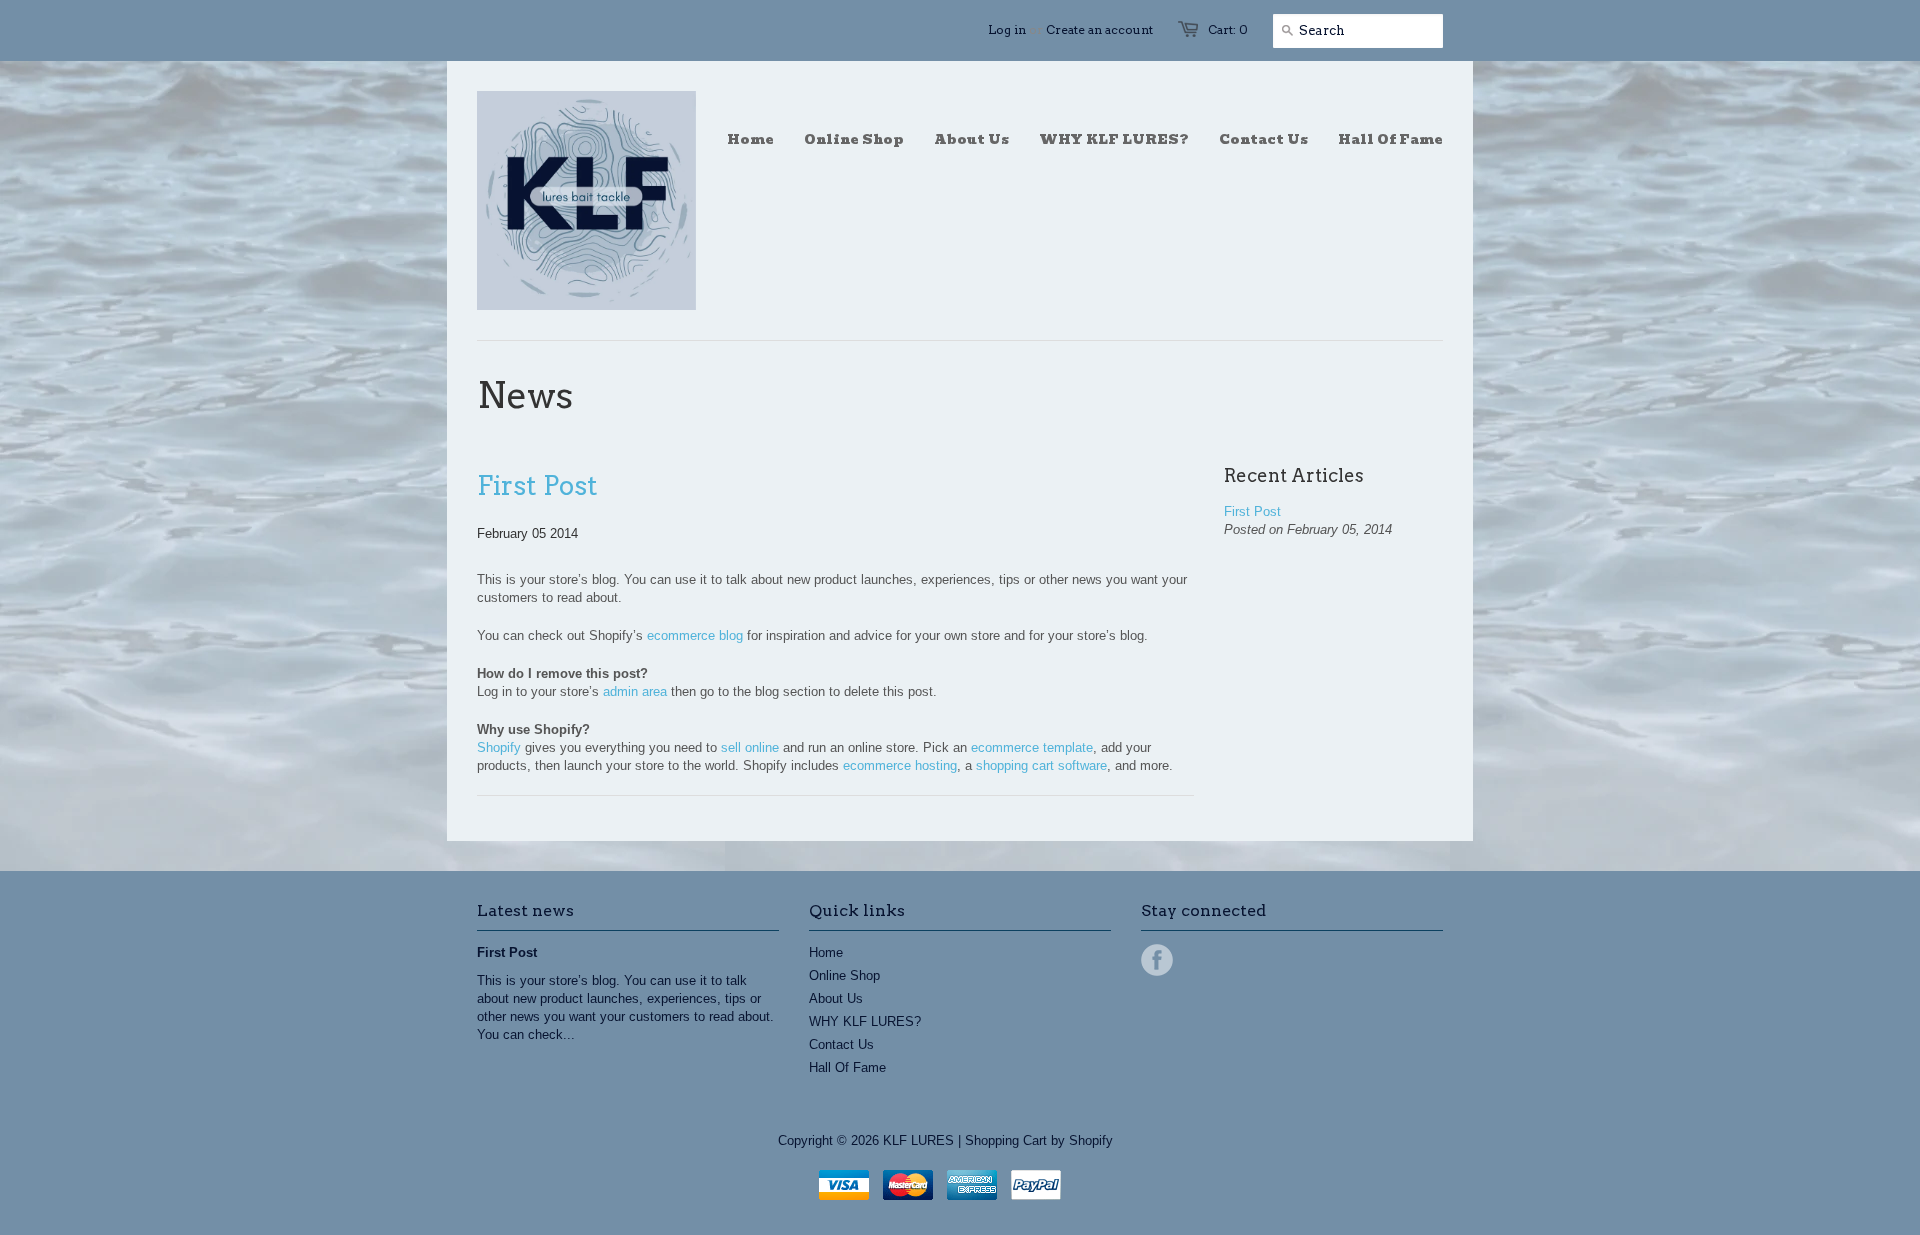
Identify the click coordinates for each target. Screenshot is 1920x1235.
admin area (635, 691)
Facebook (1157, 960)
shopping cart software (1041, 765)
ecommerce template (1032, 747)
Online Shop (844, 975)
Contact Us (841, 1044)
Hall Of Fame (847, 1067)
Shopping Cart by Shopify (1039, 1140)
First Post (537, 485)
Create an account (1099, 29)
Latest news (525, 910)
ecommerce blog (695, 635)
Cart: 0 (1228, 29)
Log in (1007, 29)
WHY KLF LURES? (865, 1021)
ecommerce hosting (900, 765)
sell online (750, 747)
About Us (836, 998)
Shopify (499, 747)
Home (826, 952)
